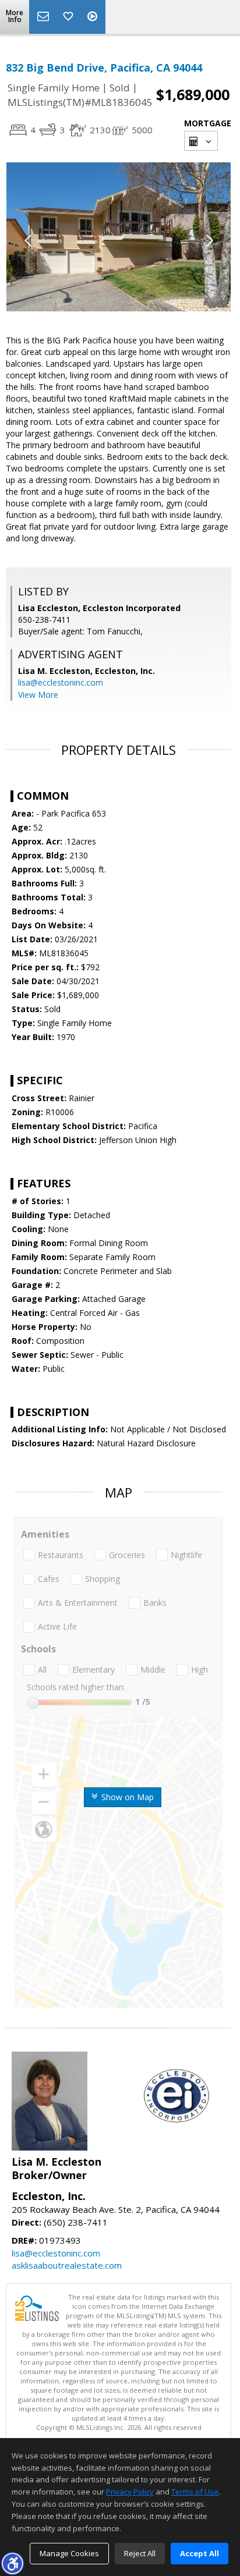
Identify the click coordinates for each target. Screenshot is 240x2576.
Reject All (140, 2553)
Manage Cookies (69, 2553)
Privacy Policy (130, 2492)
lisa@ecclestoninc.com (61, 682)
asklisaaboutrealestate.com (67, 2265)
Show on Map (126, 1797)
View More (38, 695)
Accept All (200, 2553)
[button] (12, 2563)
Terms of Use (195, 2492)
